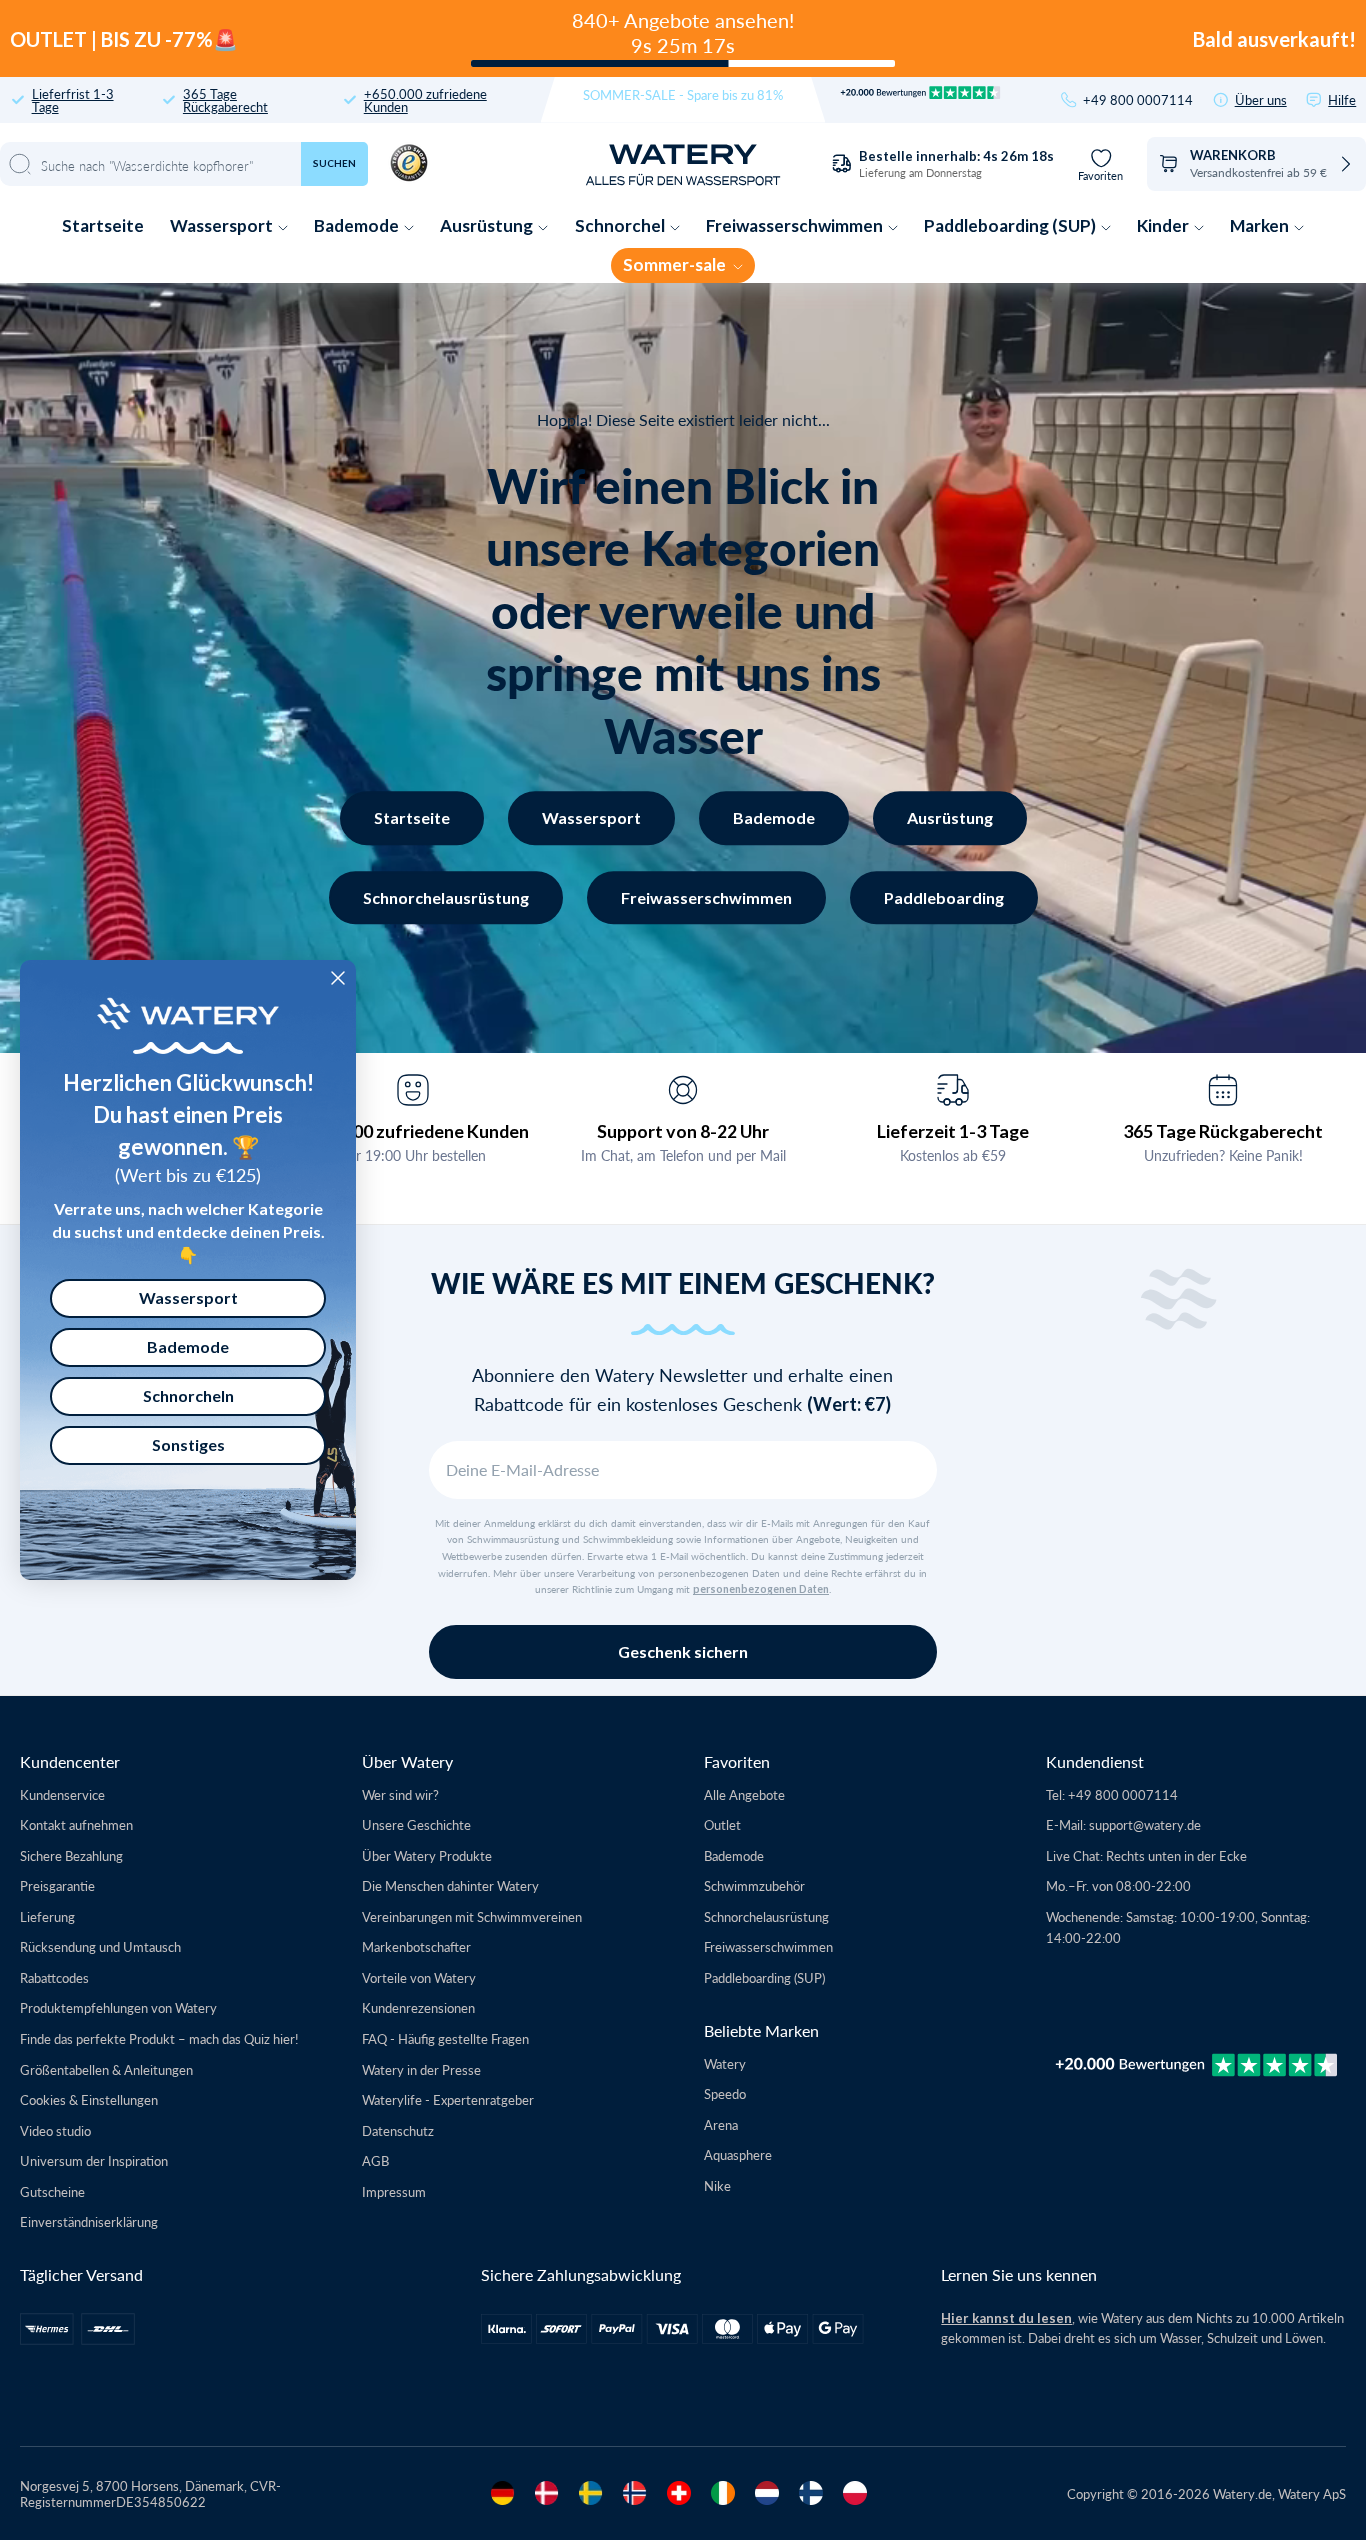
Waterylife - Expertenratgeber (448, 2099)
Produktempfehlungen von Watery (118, 2007)
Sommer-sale (676, 264)
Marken (1261, 225)
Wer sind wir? (400, 1794)
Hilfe (1342, 99)
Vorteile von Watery (419, 1977)
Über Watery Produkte (427, 1855)
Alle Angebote (744, 1794)
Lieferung (47, 1916)
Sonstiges (188, 1444)
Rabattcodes (54, 1977)
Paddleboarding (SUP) (1011, 225)
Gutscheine (52, 2191)
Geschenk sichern (683, 1651)
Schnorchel (621, 225)
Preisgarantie (57, 1885)
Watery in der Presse (421, 2069)
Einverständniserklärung (89, 2221)
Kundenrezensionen (418, 2007)
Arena (721, 2124)
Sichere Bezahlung (71, 1855)
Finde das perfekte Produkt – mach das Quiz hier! (159, 2038)
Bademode (358, 225)
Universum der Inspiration (94, 2160)
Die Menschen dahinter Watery (450, 1885)
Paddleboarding (944, 897)
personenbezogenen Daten (761, 1589)
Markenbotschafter (416, 1946)
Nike (717, 2185)
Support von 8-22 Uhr (683, 1131)
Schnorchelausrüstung (446, 897)
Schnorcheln (188, 1395)
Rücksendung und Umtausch (100, 1946)
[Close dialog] (338, 978)
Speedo (725, 2093)
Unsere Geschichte (416, 1824)
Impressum (394, 2191)
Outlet (722, 1824)
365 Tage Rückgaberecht (225, 100)
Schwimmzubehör (754, 1885)
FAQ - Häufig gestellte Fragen (445, 2038)
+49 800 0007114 (1138, 99)
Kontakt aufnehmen (76, 1824)
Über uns (1261, 99)
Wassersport (223, 225)
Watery (725, 2063)
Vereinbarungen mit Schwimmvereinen (472, 1916)
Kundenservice (62, 1794)
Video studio (55, 2130)
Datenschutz (398, 2130)
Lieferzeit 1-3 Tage (953, 1131)
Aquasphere (738, 2154)
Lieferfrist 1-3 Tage (73, 100)
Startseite (103, 225)
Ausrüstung (488, 225)
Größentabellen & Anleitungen (106, 2069)
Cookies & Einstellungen (89, 2099)
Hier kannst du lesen (1006, 2318)
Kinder (1164, 225)
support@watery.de (1145, 1824)
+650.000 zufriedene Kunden (425, 100)
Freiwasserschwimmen (796, 225)
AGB (375, 2160)
